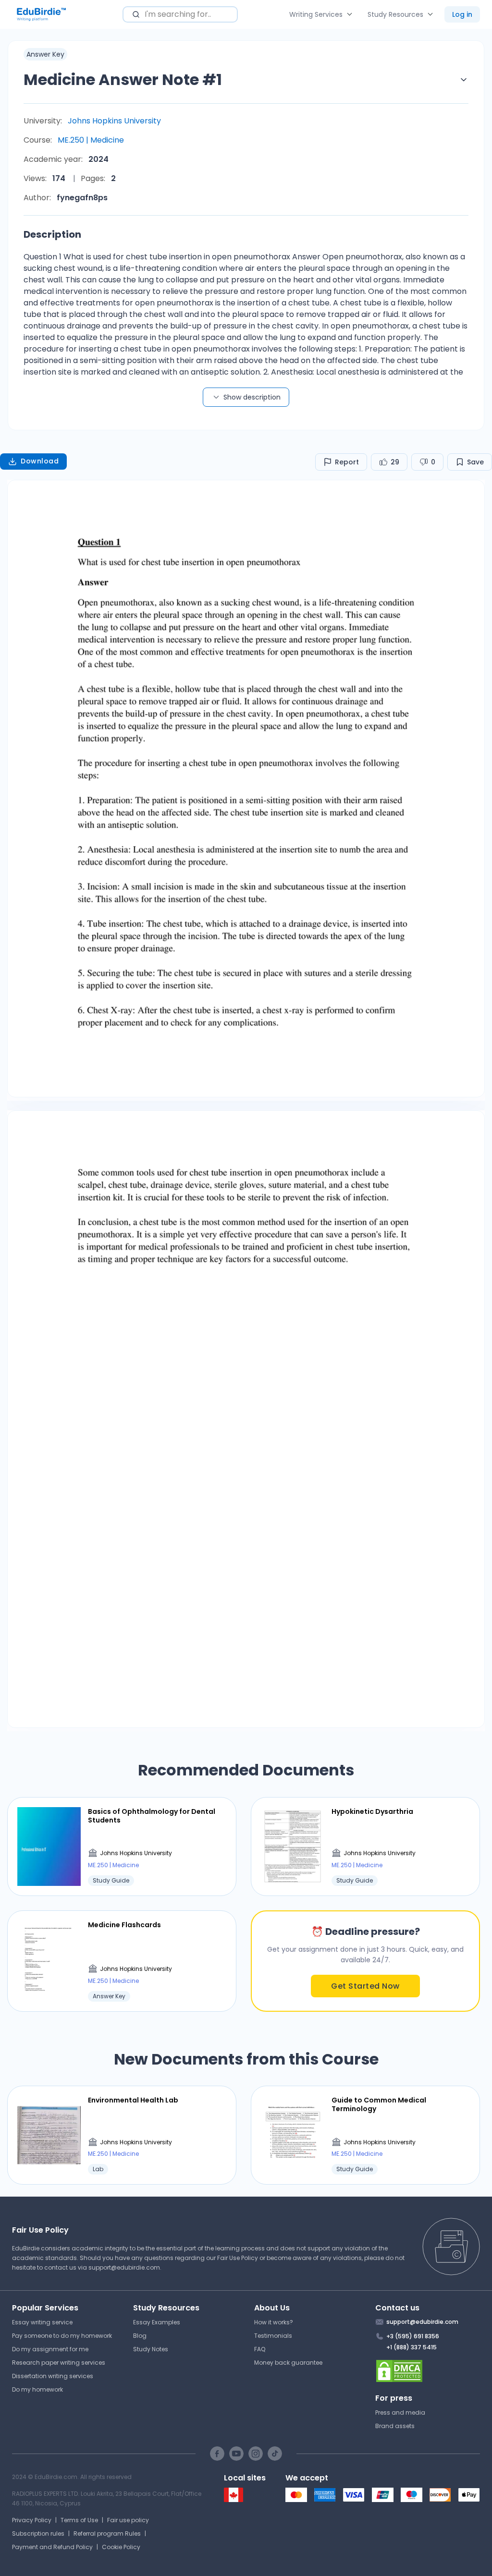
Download (40, 461)
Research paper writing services (59, 2363)
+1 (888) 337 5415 (412, 2347)
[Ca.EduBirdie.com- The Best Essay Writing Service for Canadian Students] (234, 2500)
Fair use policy (128, 2520)
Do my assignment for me (50, 2349)
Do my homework (37, 2389)
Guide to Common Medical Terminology (379, 2104)
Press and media (400, 2412)
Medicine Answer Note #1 (123, 79)
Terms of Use (79, 2520)
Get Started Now (365, 1986)
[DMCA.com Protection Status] (428, 2371)
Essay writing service (42, 2322)
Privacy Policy (32, 2520)
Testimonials (273, 2336)
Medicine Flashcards (124, 1925)
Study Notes (151, 2349)
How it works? (274, 2322)
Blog (140, 2336)
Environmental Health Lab (133, 2100)
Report (347, 462)
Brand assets (395, 2426)
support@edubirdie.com (124, 2267)
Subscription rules (38, 2533)
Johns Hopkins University (114, 121)
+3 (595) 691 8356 (413, 2336)
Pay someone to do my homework (62, 2336)
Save (475, 462)
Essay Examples (157, 2322)
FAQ (260, 2349)
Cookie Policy (121, 2547)
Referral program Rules (107, 2533)
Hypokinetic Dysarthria (372, 1811)
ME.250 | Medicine (91, 140)
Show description (252, 397)
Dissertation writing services (53, 2376)
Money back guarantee (288, 2363)
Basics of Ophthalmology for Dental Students (152, 1816)
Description (52, 234)
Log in (462, 14)
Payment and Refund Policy (52, 2547)
